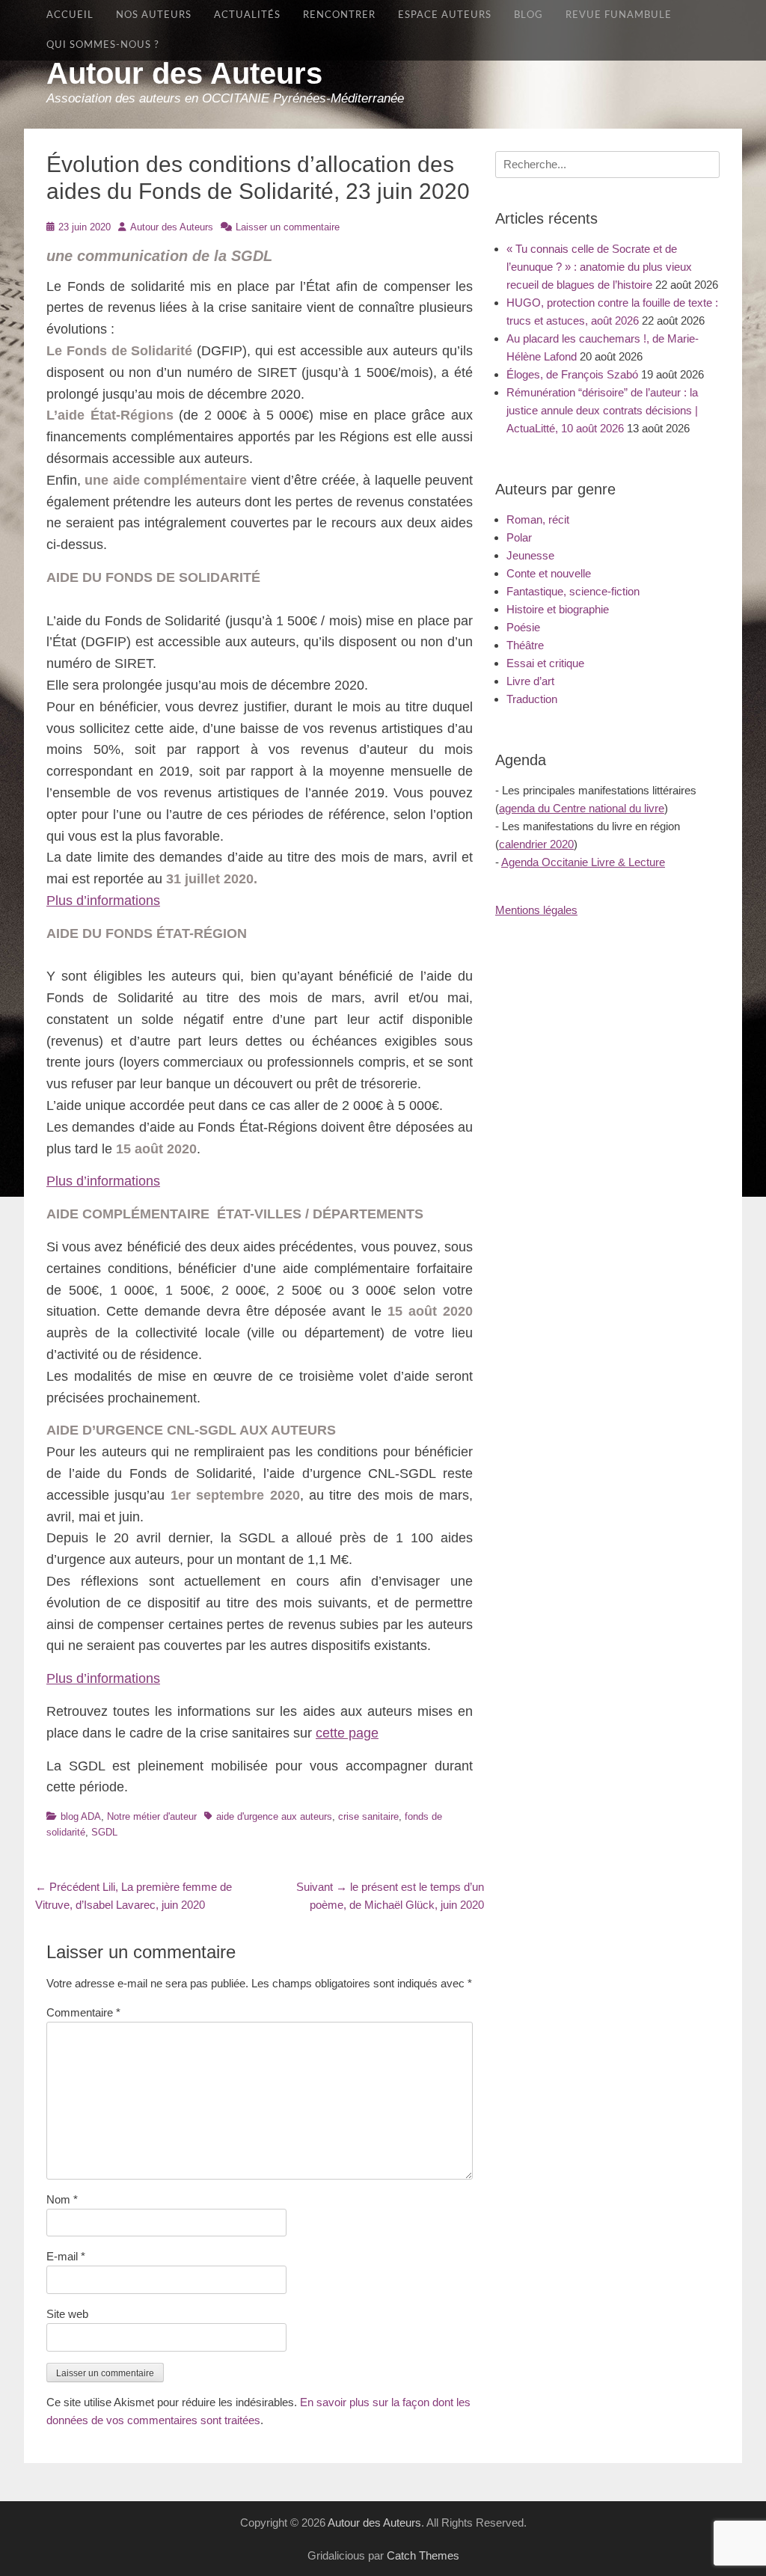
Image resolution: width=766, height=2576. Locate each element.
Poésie (523, 627)
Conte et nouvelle (549, 573)
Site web (67, 2314)
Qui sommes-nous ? (103, 45)
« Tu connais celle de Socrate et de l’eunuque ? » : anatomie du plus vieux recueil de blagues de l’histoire (599, 267)
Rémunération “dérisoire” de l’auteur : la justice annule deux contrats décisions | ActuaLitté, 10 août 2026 (602, 410)
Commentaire (83, 2012)
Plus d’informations (103, 901)
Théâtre (525, 645)
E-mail (66, 2256)
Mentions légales (536, 910)
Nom (62, 2199)
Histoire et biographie (558, 609)
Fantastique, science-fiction (573, 591)
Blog (528, 15)
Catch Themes (423, 2555)
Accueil (70, 15)
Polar (519, 537)
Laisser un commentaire (288, 227)
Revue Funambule (619, 15)
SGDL (104, 1832)
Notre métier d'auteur (152, 1816)
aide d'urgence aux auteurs (274, 1816)
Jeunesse (530, 555)
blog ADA (81, 1816)
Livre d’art (530, 681)
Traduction (532, 699)
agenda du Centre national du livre (582, 808)
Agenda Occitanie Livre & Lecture (583, 862)
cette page (347, 1733)
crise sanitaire (368, 1816)
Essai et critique (545, 663)
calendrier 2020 (536, 844)
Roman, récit (538, 519)
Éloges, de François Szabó (572, 374)
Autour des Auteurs (184, 73)
